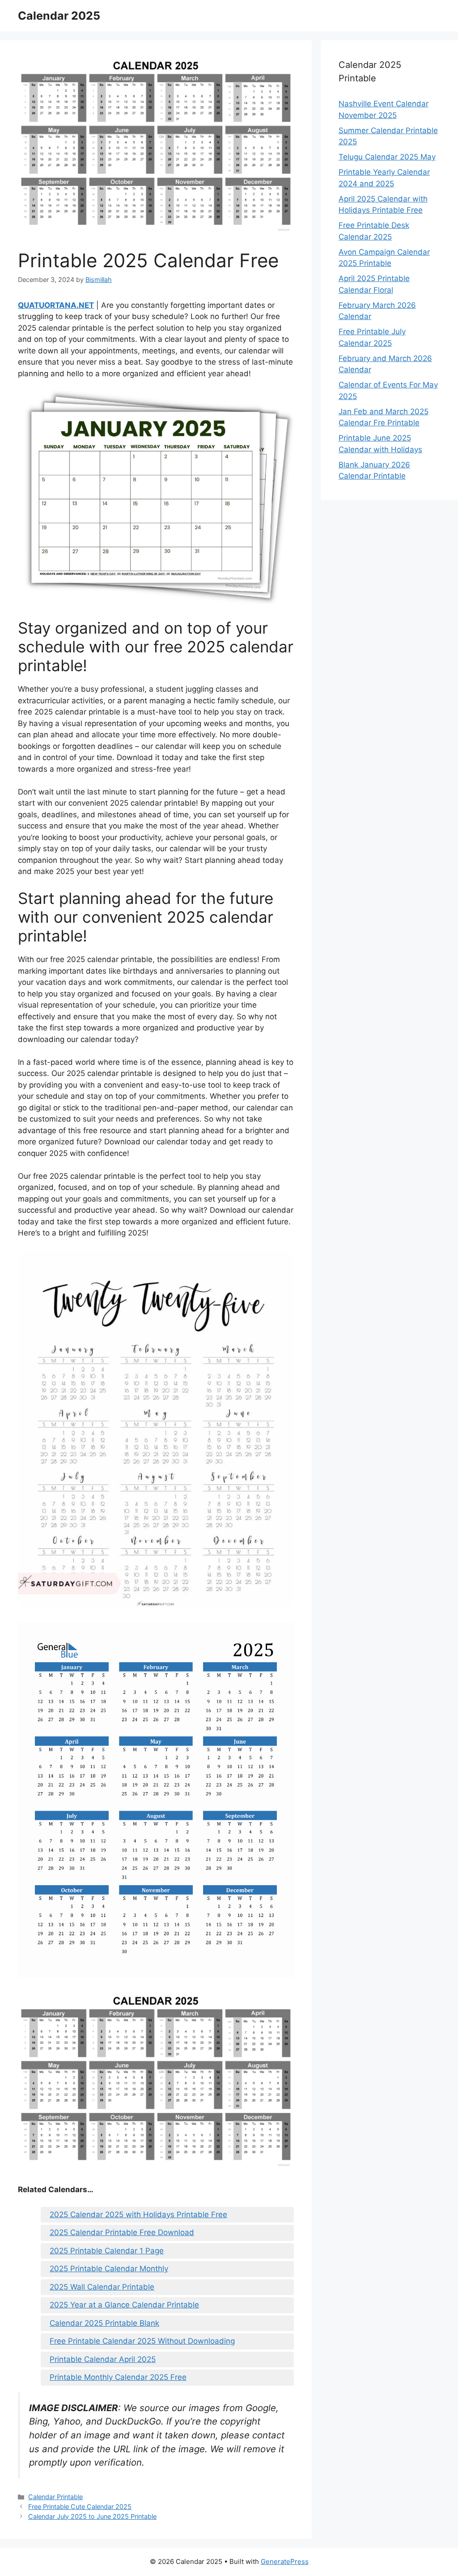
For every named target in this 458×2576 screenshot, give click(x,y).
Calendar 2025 (59, 16)
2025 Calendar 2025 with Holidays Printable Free (138, 2215)
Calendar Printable (55, 2497)
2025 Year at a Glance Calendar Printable (124, 2305)
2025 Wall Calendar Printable (102, 2287)
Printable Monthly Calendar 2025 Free (118, 2377)
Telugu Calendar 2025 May (387, 157)
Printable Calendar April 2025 (103, 2359)
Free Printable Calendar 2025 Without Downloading (142, 2341)
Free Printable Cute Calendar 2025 (80, 2507)
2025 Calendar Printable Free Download (122, 2232)
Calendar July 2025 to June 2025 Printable (92, 2516)
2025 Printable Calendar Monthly (109, 2269)
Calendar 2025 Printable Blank (104, 2323)
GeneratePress (285, 2561)
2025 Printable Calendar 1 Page (107, 2251)
